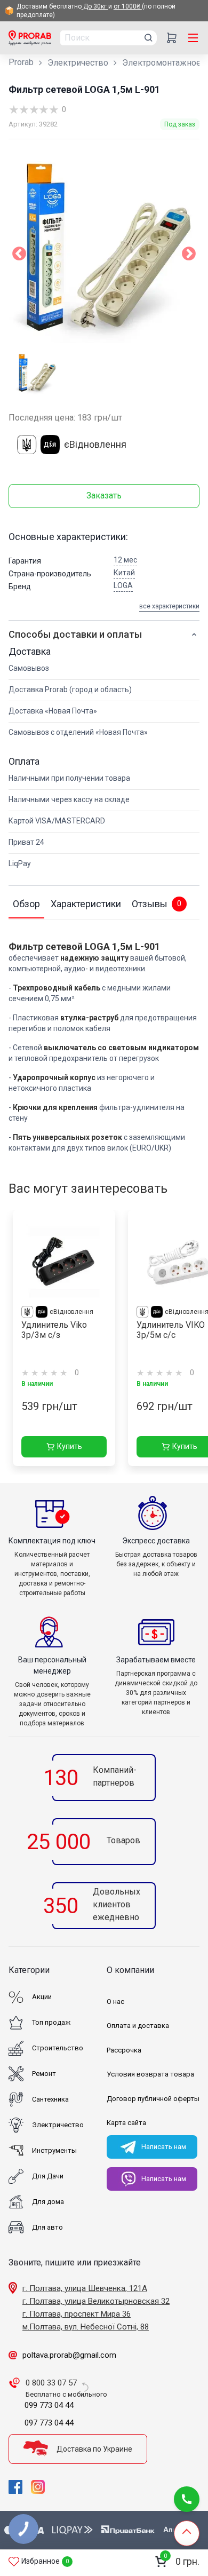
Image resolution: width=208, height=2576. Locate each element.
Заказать (104, 496)
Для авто (47, 2227)
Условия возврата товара (150, 2074)
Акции (42, 1997)
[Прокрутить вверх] (187, 2533)
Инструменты (54, 2150)
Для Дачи (48, 2176)
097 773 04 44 (49, 2423)
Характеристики (86, 904)
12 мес (125, 560)
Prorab (21, 62)
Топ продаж (51, 2022)
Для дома (48, 2202)
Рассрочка (124, 2050)
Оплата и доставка (138, 2026)
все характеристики (169, 606)
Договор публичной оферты (153, 2099)
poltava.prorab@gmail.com (69, 2355)
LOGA (123, 585)
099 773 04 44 (49, 2405)
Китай (124, 573)
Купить (70, 1446)
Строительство (58, 2048)
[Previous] (19, 256)
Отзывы (157, 904)
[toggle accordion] (194, 635)
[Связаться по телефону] (187, 2499)
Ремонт (44, 2074)
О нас (115, 2002)
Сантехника (50, 2099)
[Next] (189, 256)
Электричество (78, 63)
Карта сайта (126, 2123)
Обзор (26, 904)
